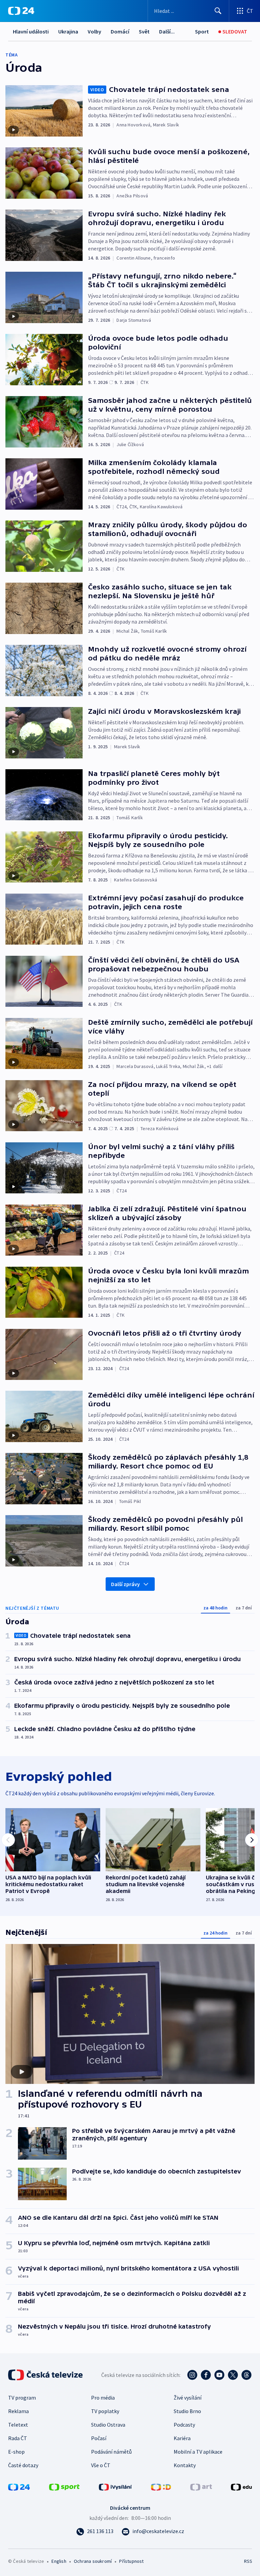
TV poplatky (105, 2411)
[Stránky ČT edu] (241, 2486)
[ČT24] (21, 11)
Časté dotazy (23, 2465)
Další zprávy (125, 1584)
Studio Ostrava (108, 2425)
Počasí (99, 2438)
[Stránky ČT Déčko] (161, 2486)
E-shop (16, 2452)
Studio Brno (187, 2411)
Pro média (103, 2398)
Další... (167, 31)
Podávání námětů (111, 2452)
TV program (22, 2398)
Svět (144, 31)
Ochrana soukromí (93, 2561)
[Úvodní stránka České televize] (46, 2375)
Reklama (18, 2411)
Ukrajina (68, 31)
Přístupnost (131, 2561)
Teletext (18, 2425)
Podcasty (184, 2425)
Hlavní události (31, 31)
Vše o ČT (101, 2465)
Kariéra (182, 2438)
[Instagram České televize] (192, 2375)
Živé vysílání (188, 2398)
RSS (248, 2561)
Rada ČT (18, 2438)
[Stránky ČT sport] (64, 2486)
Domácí (120, 31)
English (59, 2561)
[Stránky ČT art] (201, 2486)
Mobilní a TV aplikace (198, 2452)
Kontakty (185, 2465)
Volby (94, 31)
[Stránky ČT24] (19, 2486)
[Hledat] (218, 11)
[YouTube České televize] (219, 2375)
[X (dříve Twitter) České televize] (233, 2375)
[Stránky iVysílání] (115, 2486)
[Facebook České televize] (206, 2375)
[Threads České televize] (246, 2375)
